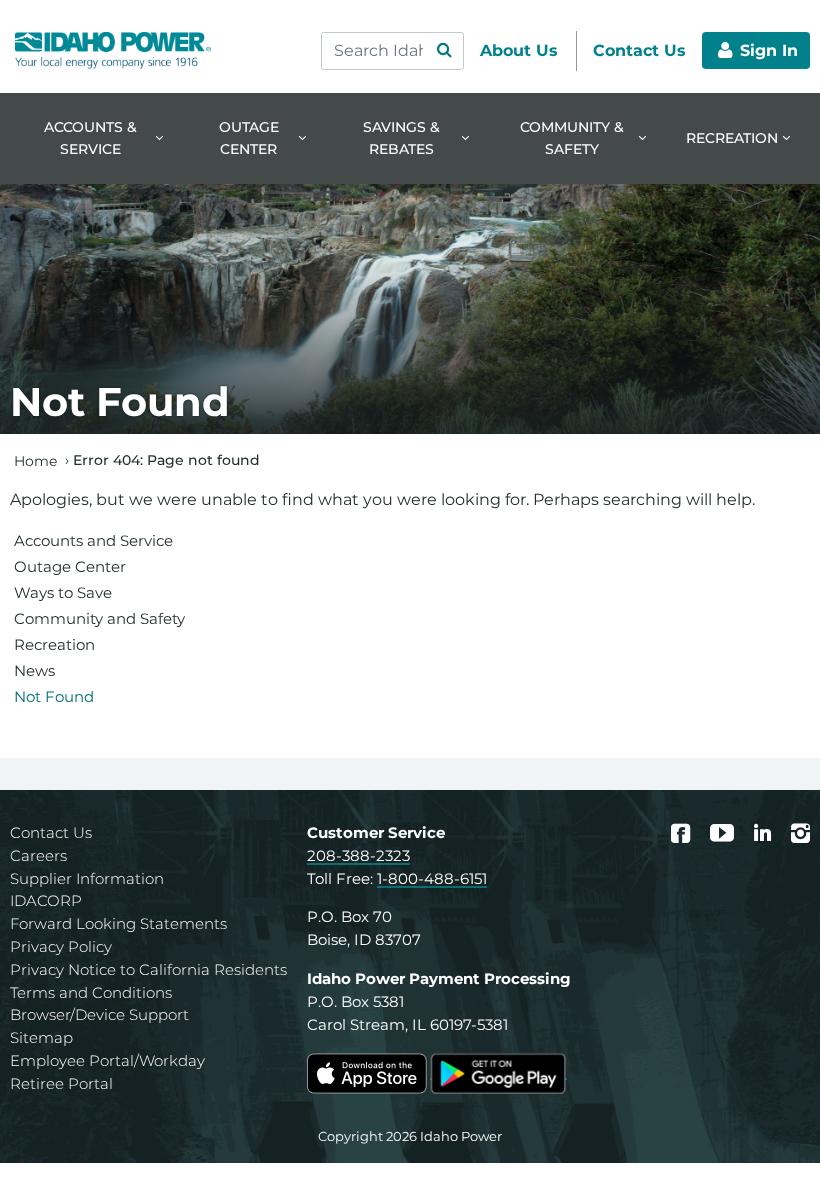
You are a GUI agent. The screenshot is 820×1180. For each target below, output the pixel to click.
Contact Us (51, 832)
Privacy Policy (61, 946)
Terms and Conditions (91, 992)
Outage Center (70, 566)
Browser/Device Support (99, 1014)
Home (35, 460)
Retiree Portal (61, 1083)
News (34, 670)
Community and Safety (99, 618)
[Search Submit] (444, 51)
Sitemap (41, 1037)
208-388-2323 (358, 855)
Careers (38, 855)
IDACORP (46, 900)
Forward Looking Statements (118, 923)
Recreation (54, 644)
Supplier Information (87, 878)
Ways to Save (63, 592)
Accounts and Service (93, 540)
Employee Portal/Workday (107, 1060)
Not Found (54, 696)
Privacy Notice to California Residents (148, 969)
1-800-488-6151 (432, 878)
